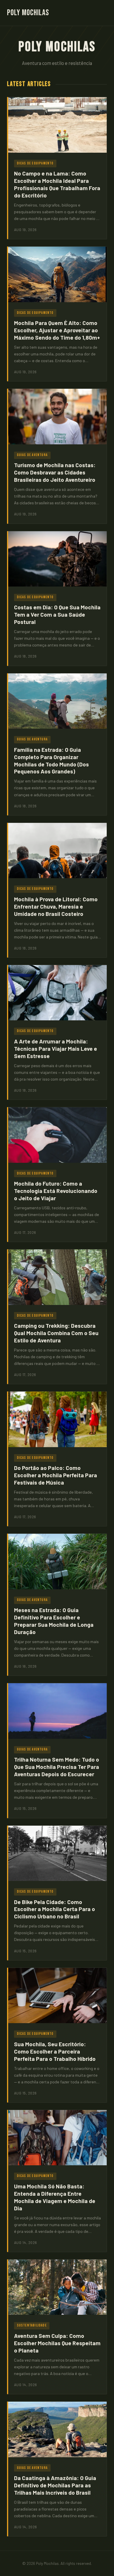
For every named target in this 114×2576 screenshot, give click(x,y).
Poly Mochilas (28, 13)
